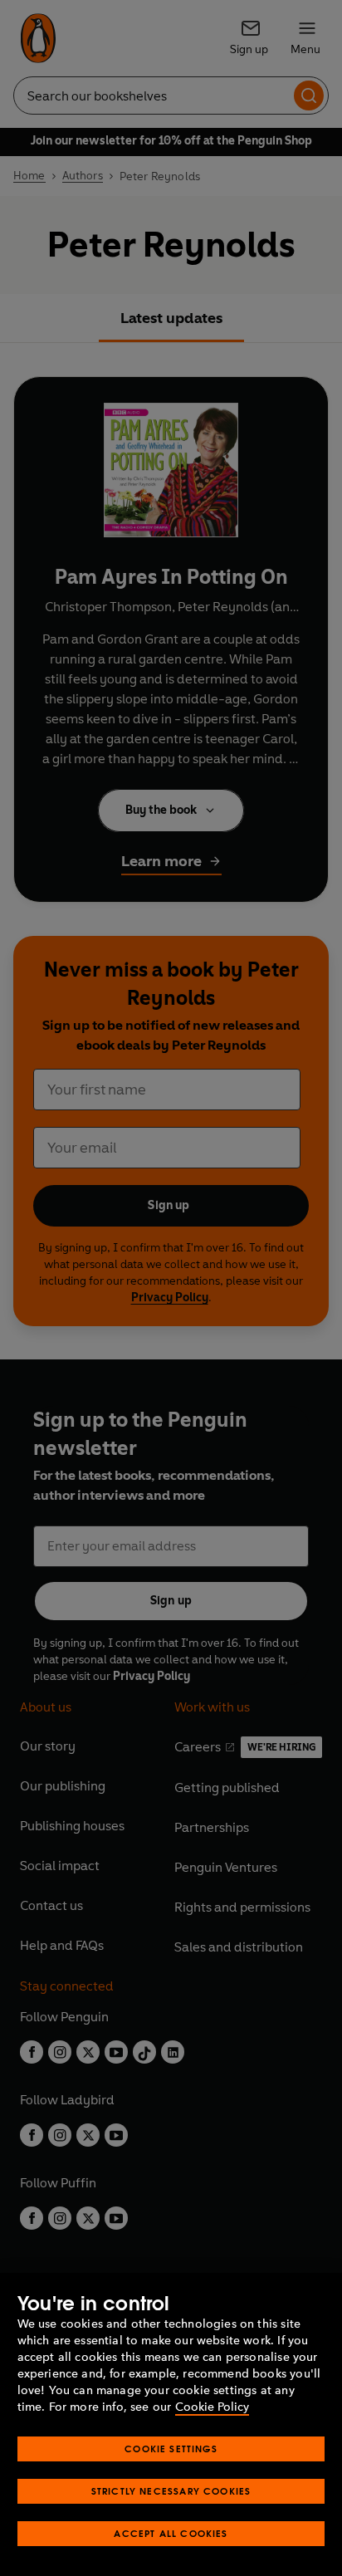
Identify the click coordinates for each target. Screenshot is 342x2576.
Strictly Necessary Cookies (171, 2491)
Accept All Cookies (171, 2533)
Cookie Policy (212, 2407)
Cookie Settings (171, 2449)
